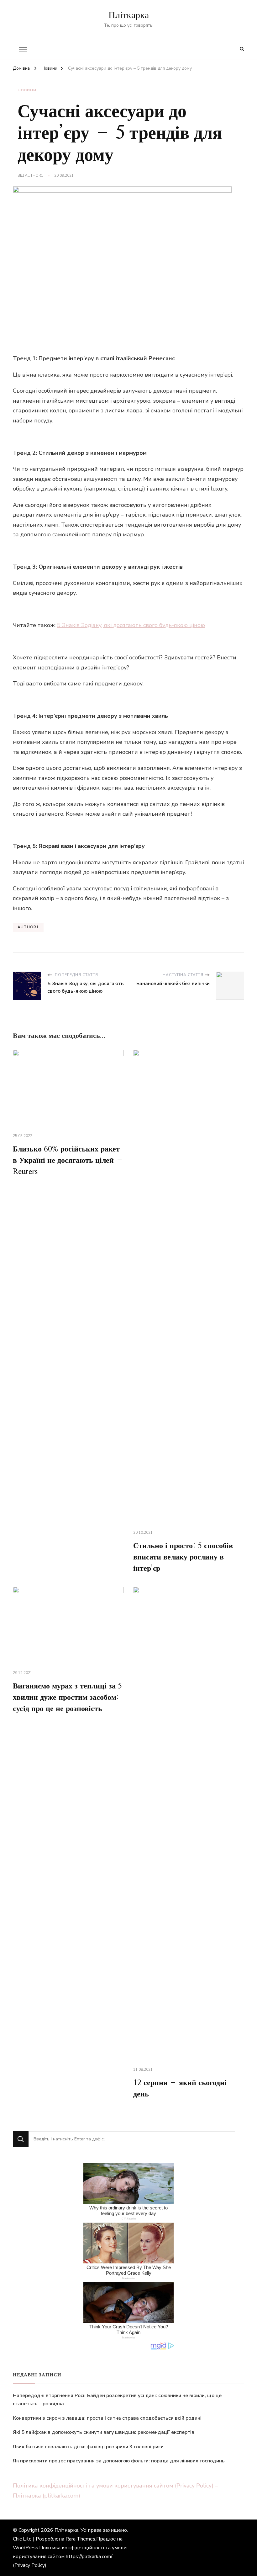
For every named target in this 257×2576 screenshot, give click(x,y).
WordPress (26, 2548)
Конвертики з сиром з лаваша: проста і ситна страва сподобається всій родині (107, 2418)
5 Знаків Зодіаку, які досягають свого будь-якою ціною (131, 625)
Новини (27, 90)
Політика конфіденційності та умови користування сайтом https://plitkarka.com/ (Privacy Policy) (70, 2557)
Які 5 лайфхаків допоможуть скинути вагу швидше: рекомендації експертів (104, 2432)
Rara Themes (80, 2539)
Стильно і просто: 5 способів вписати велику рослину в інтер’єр (183, 1557)
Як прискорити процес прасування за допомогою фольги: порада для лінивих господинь (119, 2461)
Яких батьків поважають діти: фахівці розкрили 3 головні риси (88, 2447)
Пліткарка (129, 15)
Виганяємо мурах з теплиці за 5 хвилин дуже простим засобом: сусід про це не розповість (67, 1698)
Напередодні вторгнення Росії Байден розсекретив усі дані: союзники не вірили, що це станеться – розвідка (117, 2400)
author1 (34, 175)
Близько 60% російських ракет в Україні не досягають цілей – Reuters (68, 1161)
